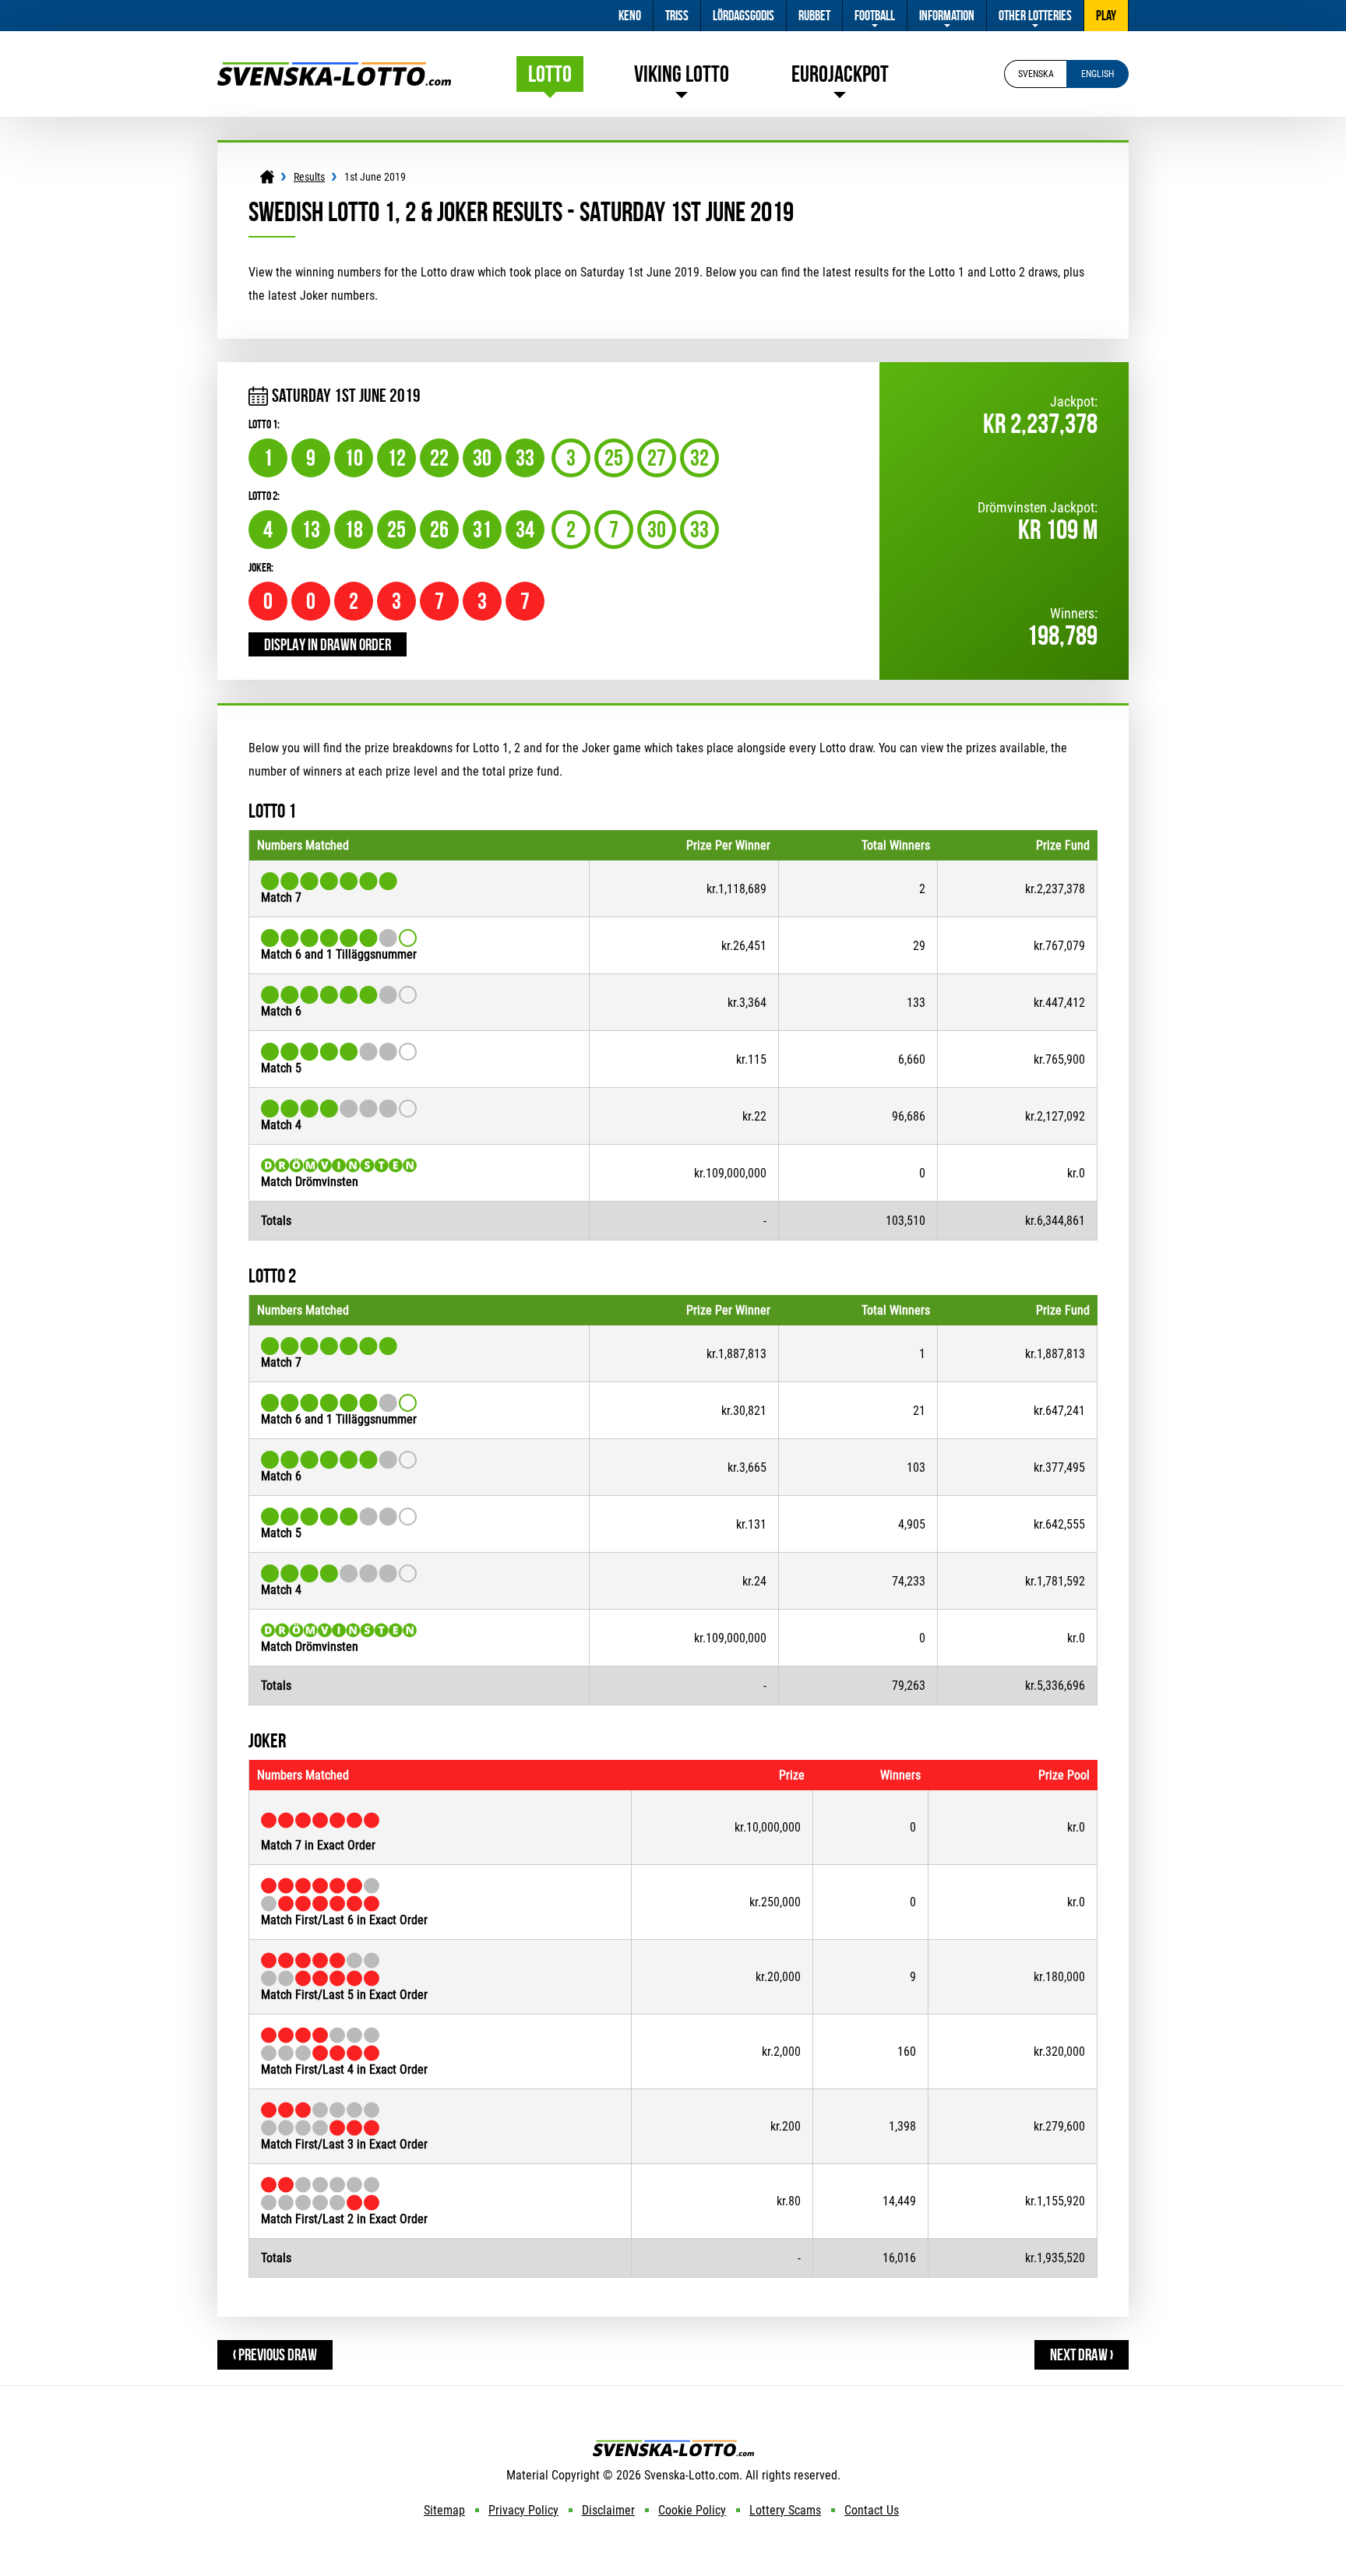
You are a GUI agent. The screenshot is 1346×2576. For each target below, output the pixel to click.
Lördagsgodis (743, 16)
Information (947, 16)
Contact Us (872, 2510)
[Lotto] (267, 177)
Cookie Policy (692, 2510)
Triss (677, 16)
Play (1106, 16)
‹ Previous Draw (275, 2354)
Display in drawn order (328, 644)
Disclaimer (608, 2510)
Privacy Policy (523, 2510)
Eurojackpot (840, 74)
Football (875, 16)
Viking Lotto (682, 74)
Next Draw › (1082, 2354)
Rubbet (814, 16)
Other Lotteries (1035, 16)
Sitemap (444, 2510)
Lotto (550, 74)
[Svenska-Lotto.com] (334, 70)
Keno (630, 16)
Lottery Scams (785, 2510)
